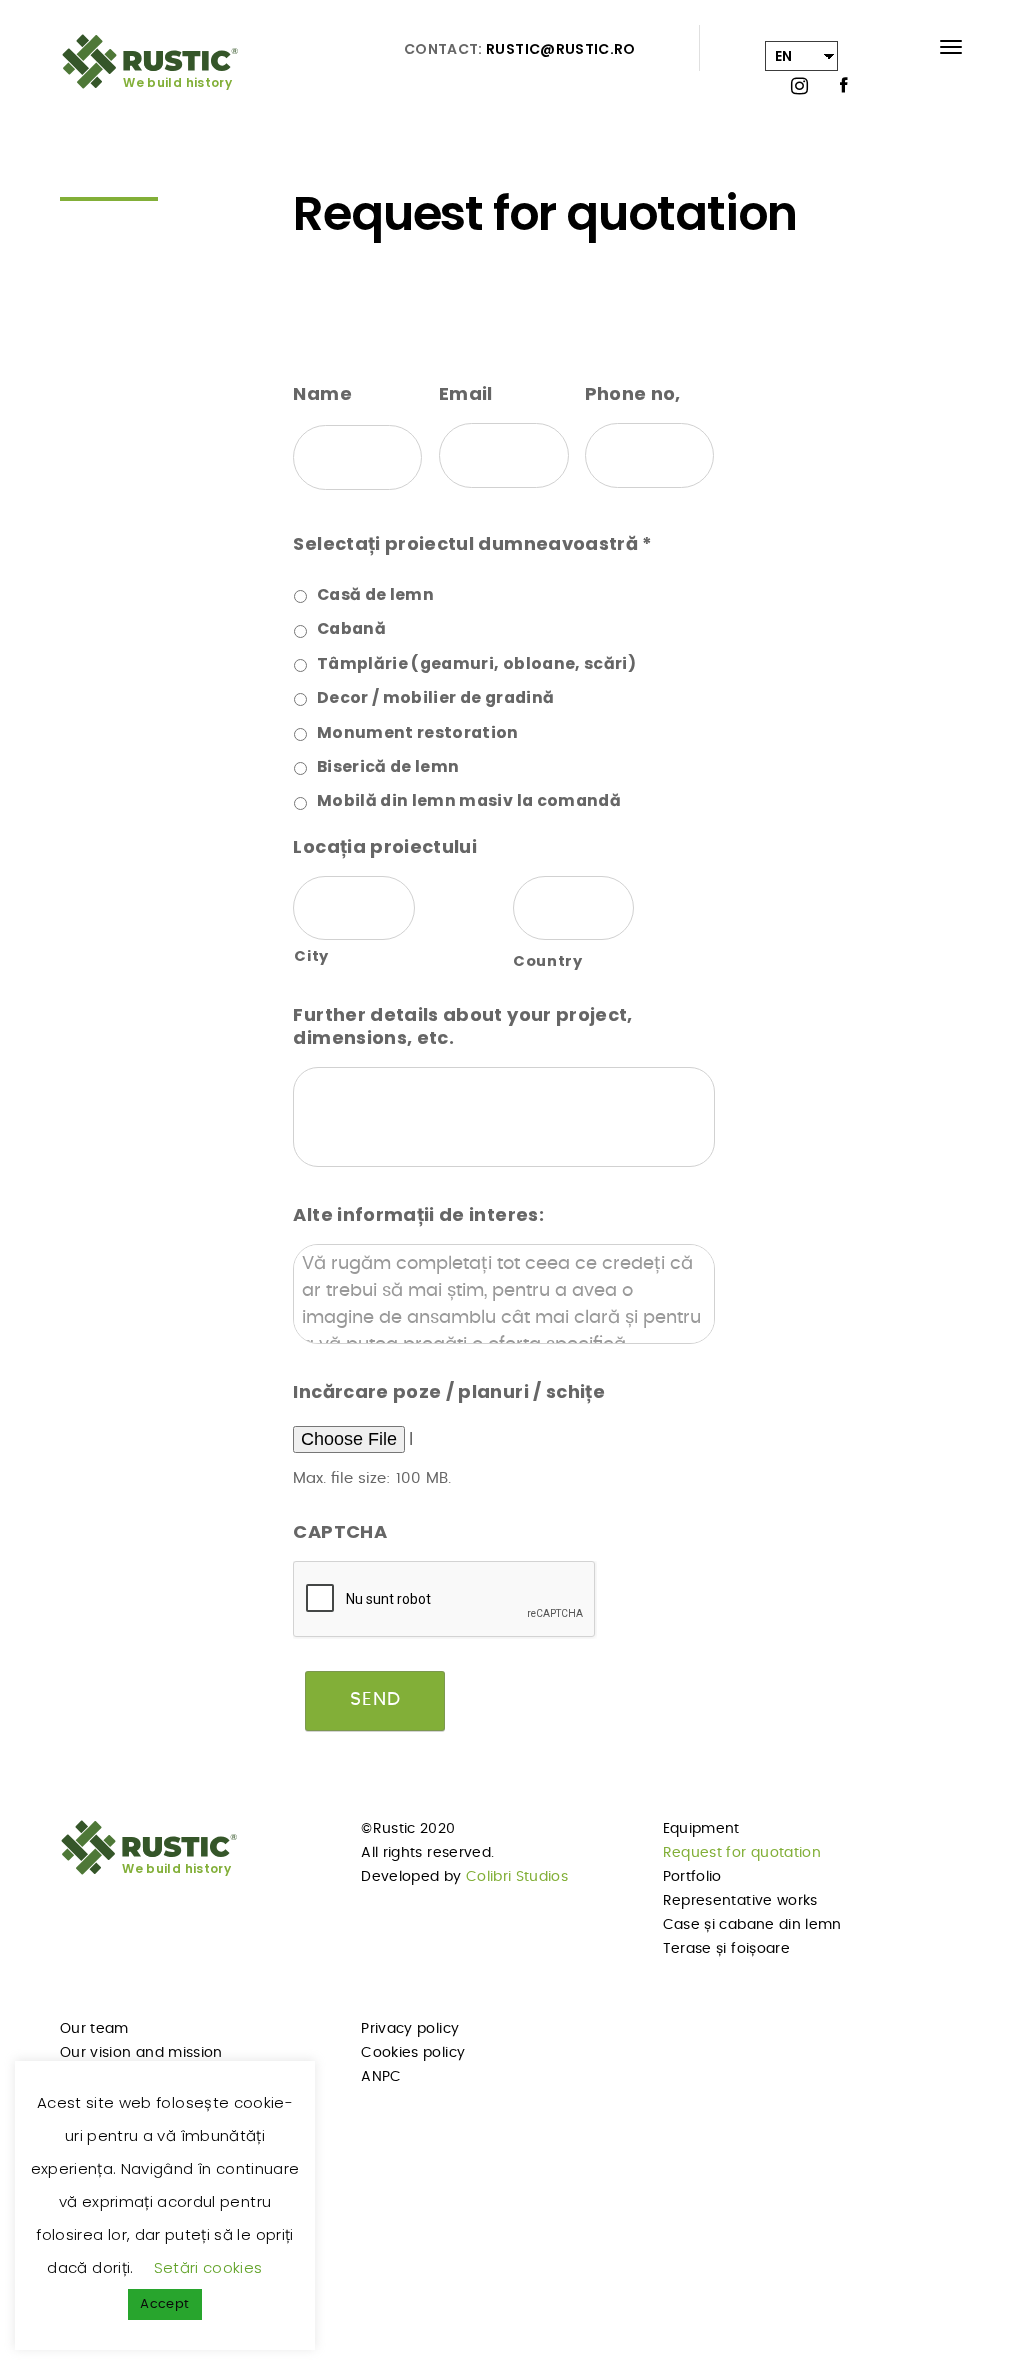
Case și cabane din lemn (752, 1925)
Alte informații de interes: (418, 1214)
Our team (94, 2029)
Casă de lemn (375, 594)
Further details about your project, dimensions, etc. (462, 1026)
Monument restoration (418, 732)
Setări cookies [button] (208, 2267)
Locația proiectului (385, 846)
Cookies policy (413, 2053)
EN (784, 56)
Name (322, 393)
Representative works (740, 1901)
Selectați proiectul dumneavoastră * (472, 543)
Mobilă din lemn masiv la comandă (469, 800)
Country (548, 961)
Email (466, 393)
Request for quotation (742, 1853)
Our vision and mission (141, 2053)
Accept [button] (164, 2304)
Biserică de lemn (388, 766)
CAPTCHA (339, 1531)
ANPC (381, 2077)
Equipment (701, 1829)
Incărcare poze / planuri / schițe (449, 1391)
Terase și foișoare (726, 1949)
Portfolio (692, 1877)
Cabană (351, 628)
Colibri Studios (517, 1877)
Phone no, (633, 393)
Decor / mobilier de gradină (435, 697)
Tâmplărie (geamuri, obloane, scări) (476, 663)
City (311, 956)
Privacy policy (410, 2029)
